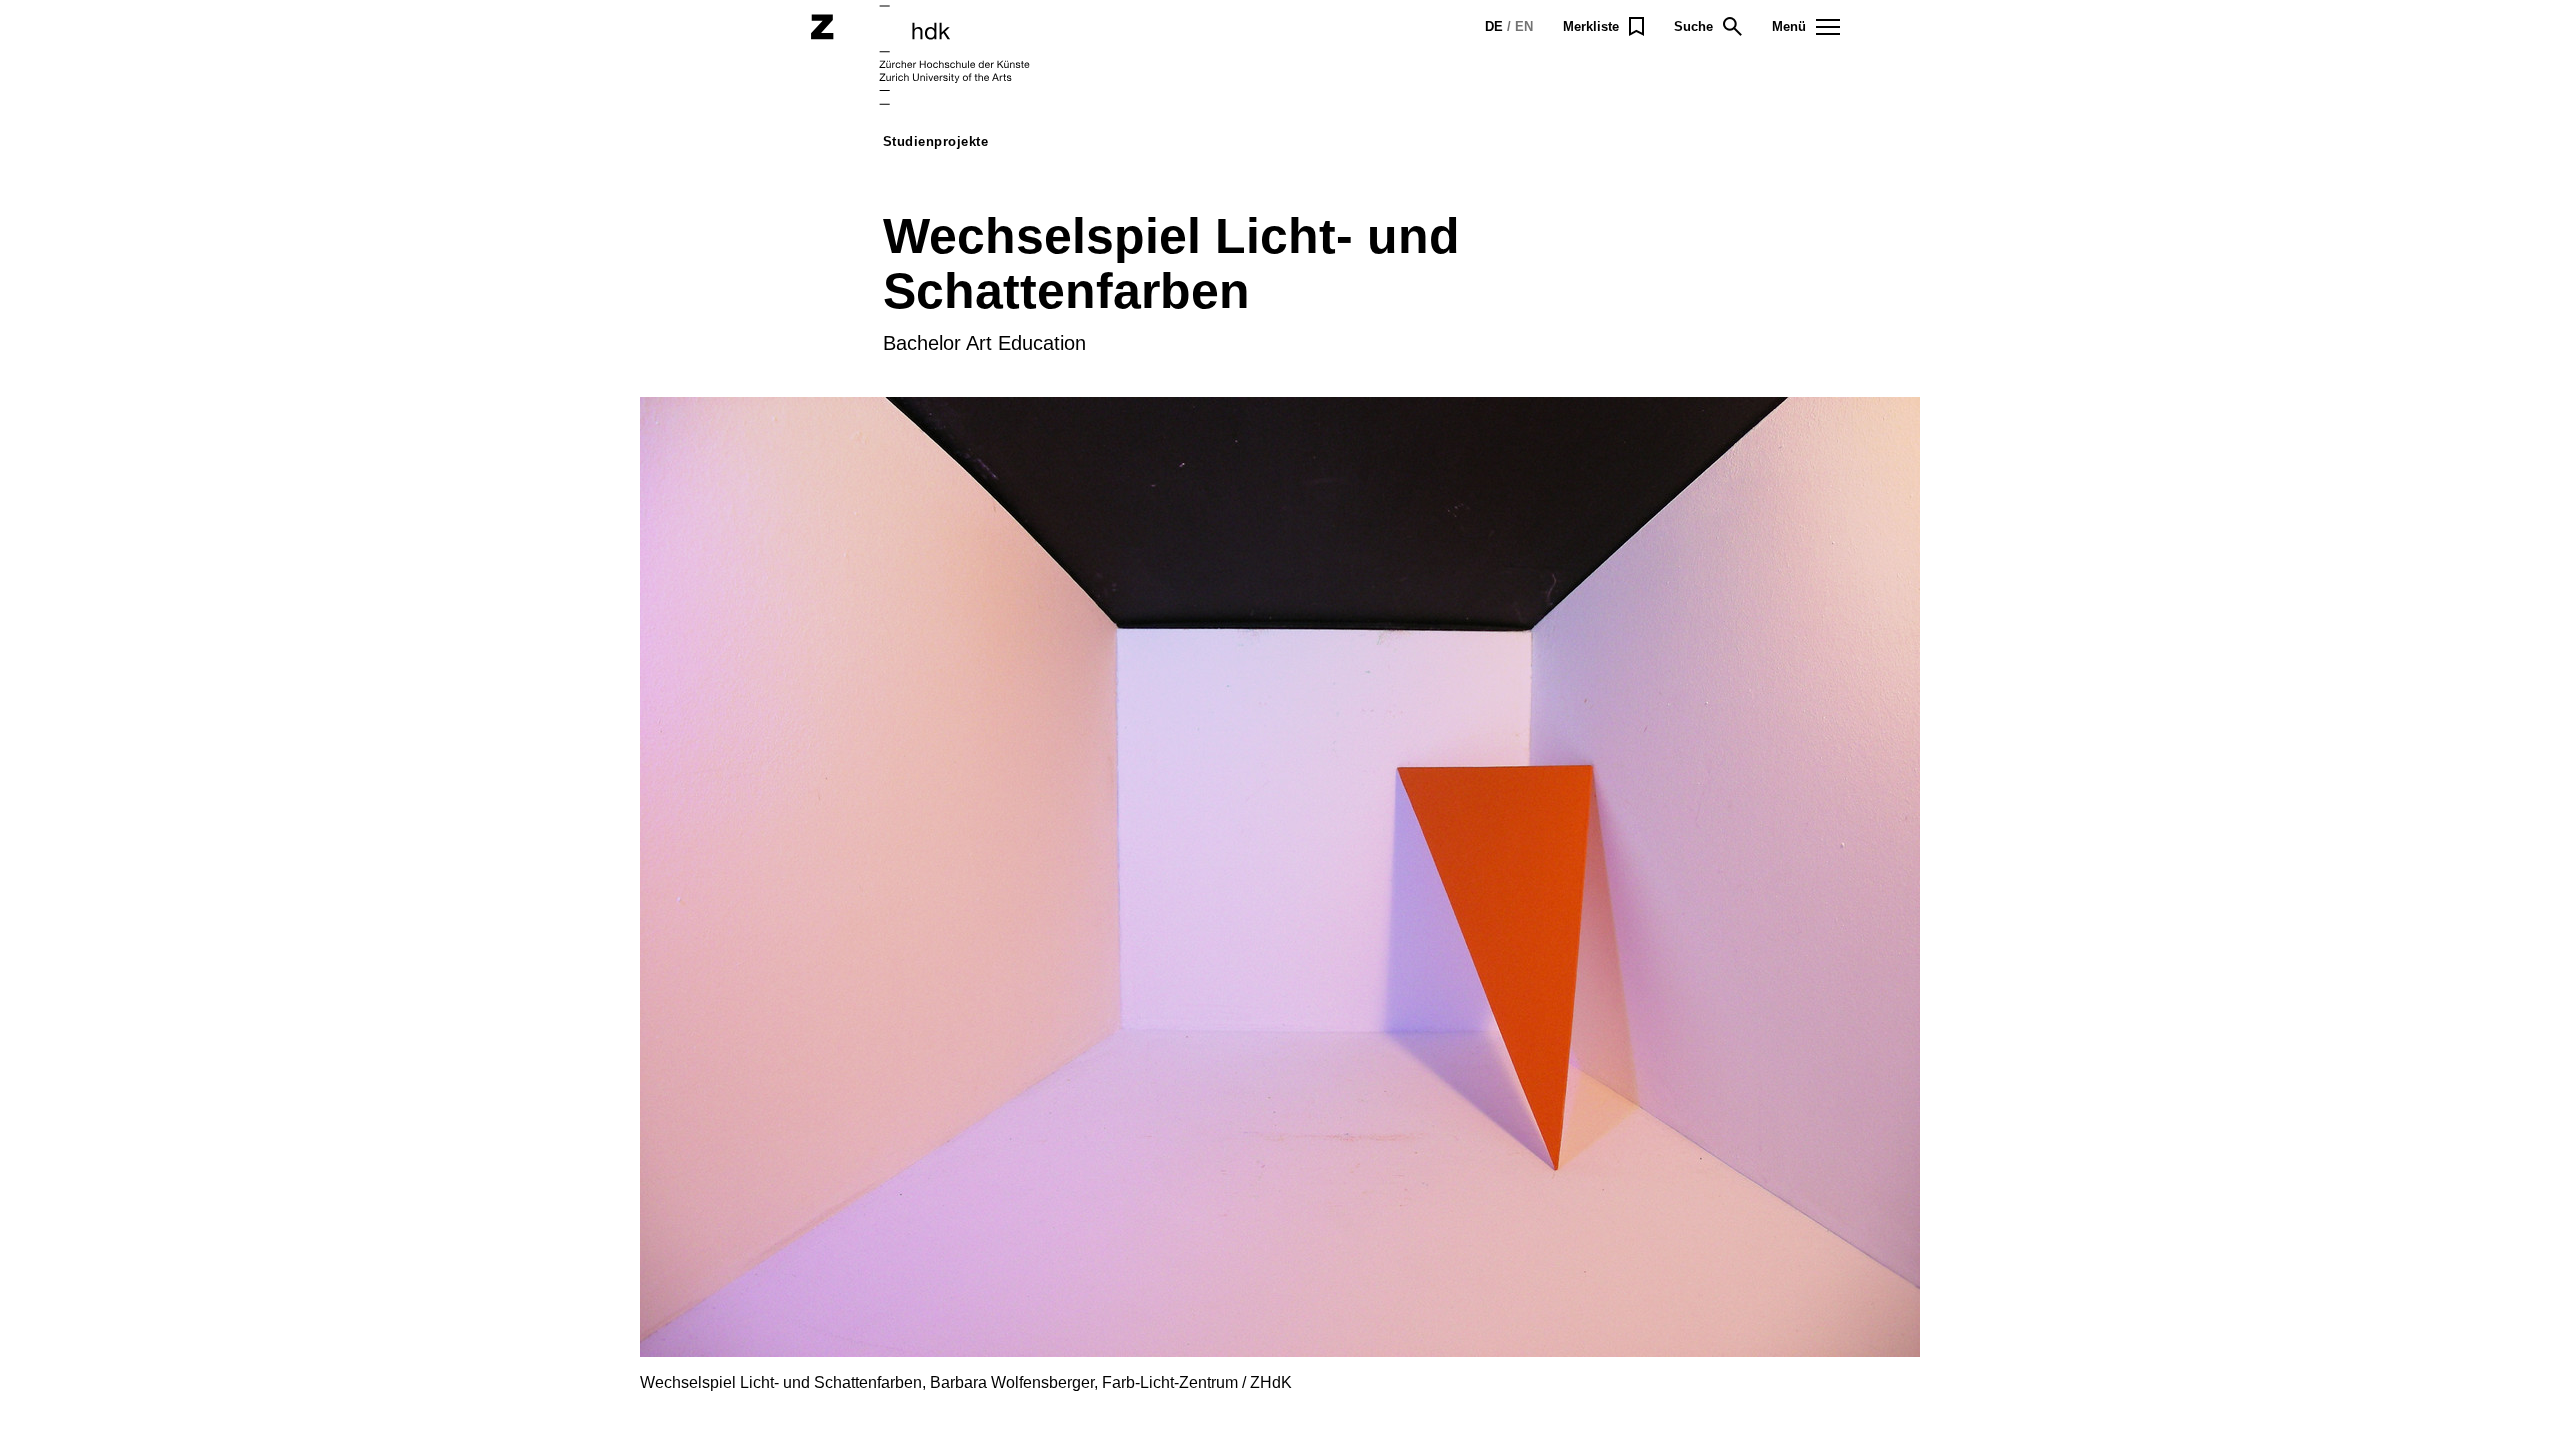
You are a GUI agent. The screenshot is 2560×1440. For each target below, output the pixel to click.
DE (1494, 26)
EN (1524, 26)
